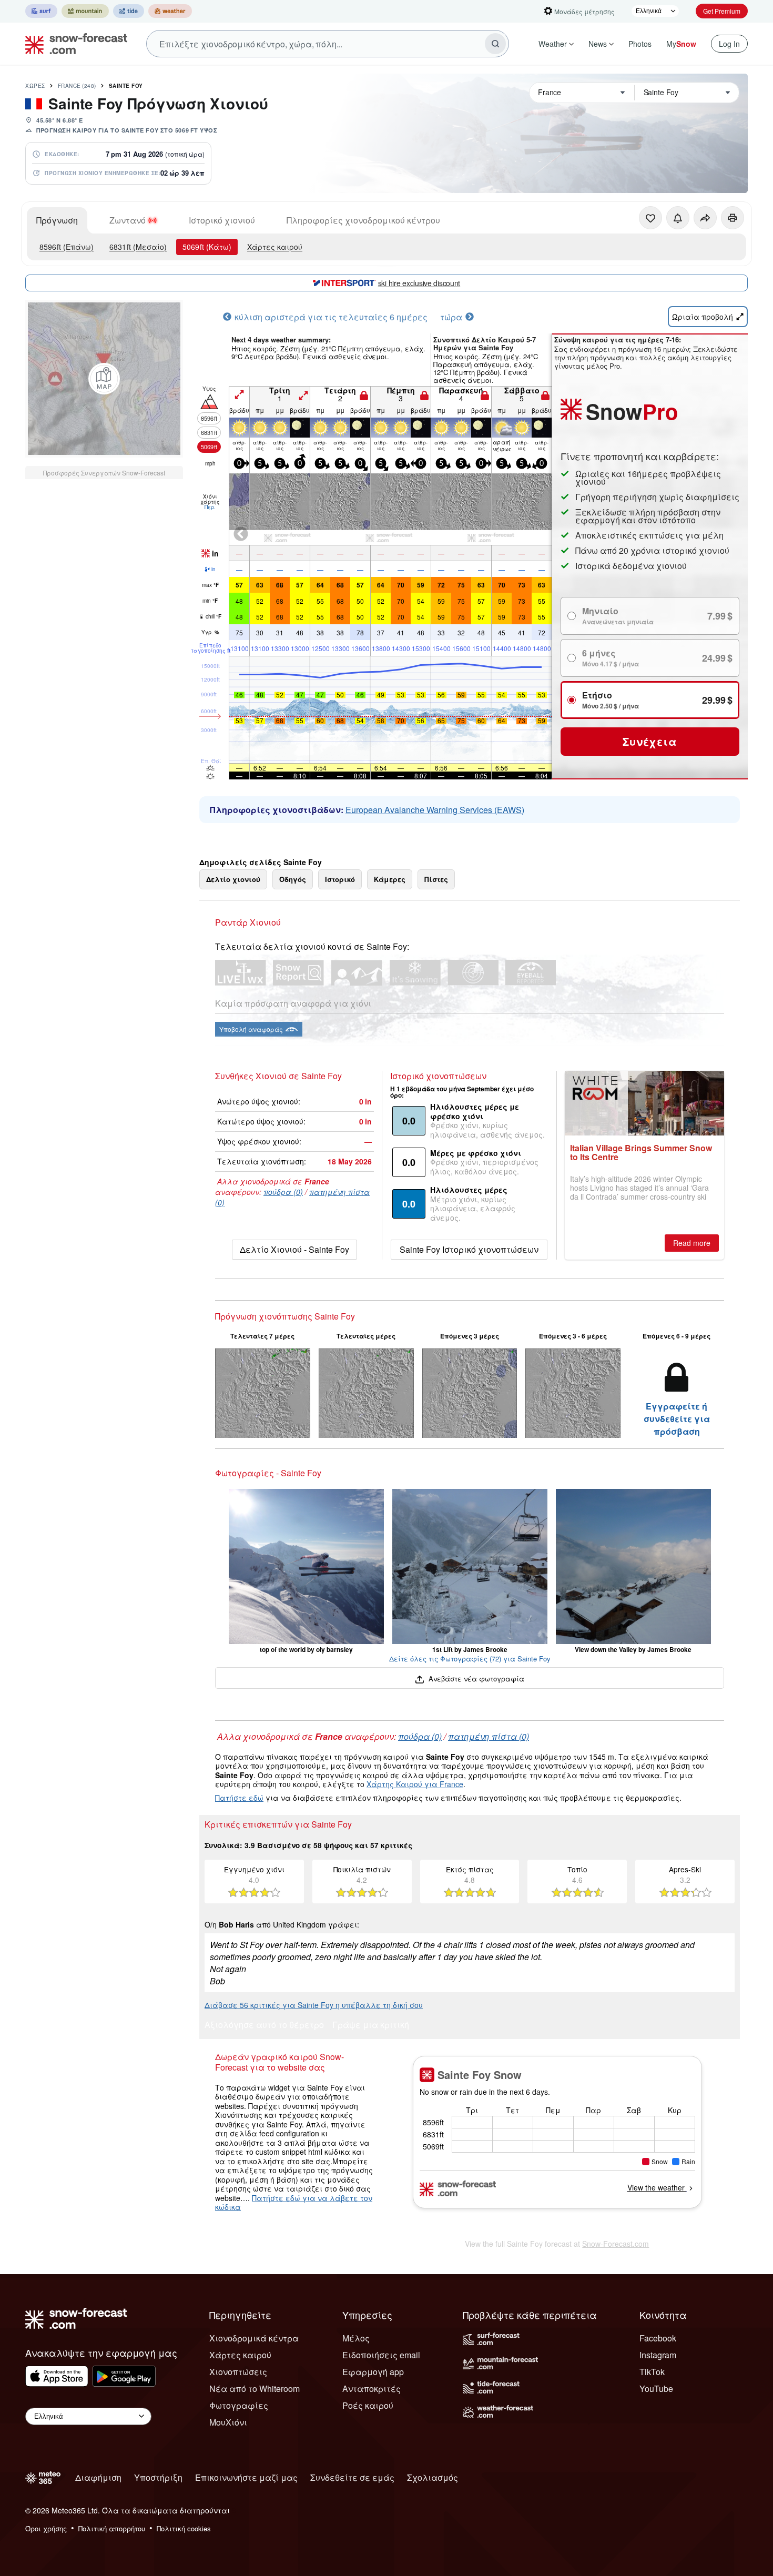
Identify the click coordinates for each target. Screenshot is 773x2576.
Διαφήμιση (98, 2477)
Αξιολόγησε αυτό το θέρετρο (264, 2026)
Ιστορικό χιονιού (222, 220)
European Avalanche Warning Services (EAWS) (435, 810)
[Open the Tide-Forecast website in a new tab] (129, 11)
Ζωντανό (128, 220)
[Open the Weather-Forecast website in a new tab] (170, 11)
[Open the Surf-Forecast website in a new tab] (41, 11)
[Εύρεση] (495, 44)
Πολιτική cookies (184, 2528)
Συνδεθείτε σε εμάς (352, 2477)
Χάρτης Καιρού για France (415, 1784)
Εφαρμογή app (373, 2372)
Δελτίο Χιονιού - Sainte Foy (294, 1249)
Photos (640, 44)
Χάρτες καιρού (275, 247)
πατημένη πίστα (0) (489, 1736)
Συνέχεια (650, 741)
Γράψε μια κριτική (371, 2026)
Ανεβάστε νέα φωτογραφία (475, 1679)
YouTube (656, 2389)
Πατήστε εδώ (239, 1798)
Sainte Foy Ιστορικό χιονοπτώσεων (469, 1249)
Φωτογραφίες (239, 2405)
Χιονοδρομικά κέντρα (254, 2338)
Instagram (658, 2355)
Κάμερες (390, 879)
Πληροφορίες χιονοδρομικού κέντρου (363, 220)
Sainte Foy (126, 86)
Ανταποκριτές (372, 2389)
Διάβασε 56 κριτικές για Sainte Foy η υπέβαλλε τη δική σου (314, 2005)
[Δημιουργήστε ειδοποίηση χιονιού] (678, 218)
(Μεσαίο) (138, 247)
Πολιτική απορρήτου (112, 2528)
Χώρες (35, 86)
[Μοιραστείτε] (705, 218)
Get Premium (722, 11)
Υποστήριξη (158, 2477)
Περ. (210, 507)
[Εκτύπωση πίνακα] (733, 218)
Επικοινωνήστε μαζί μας (246, 2477)
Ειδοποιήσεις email (381, 2355)
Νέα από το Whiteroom (255, 2389)
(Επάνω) (67, 247)
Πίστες (436, 879)
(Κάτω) (207, 247)
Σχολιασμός (433, 2477)
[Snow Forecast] (73, 44)
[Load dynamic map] (104, 379)
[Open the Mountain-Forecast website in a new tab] (85, 11)
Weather (553, 44)
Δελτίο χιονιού (233, 879)
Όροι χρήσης (46, 2528)
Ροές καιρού (368, 2405)
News (598, 44)
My (681, 44)
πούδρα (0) (283, 1192)
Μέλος (356, 2338)
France (77, 86)
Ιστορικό (340, 879)
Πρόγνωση (57, 220)
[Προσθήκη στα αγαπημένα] (650, 218)
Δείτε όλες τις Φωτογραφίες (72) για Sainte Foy (470, 1659)
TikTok (652, 2372)
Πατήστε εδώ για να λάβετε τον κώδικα (294, 2203)
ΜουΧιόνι (228, 2422)
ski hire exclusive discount (419, 283)
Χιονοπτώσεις (238, 2372)
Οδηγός (293, 879)
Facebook (658, 2338)
